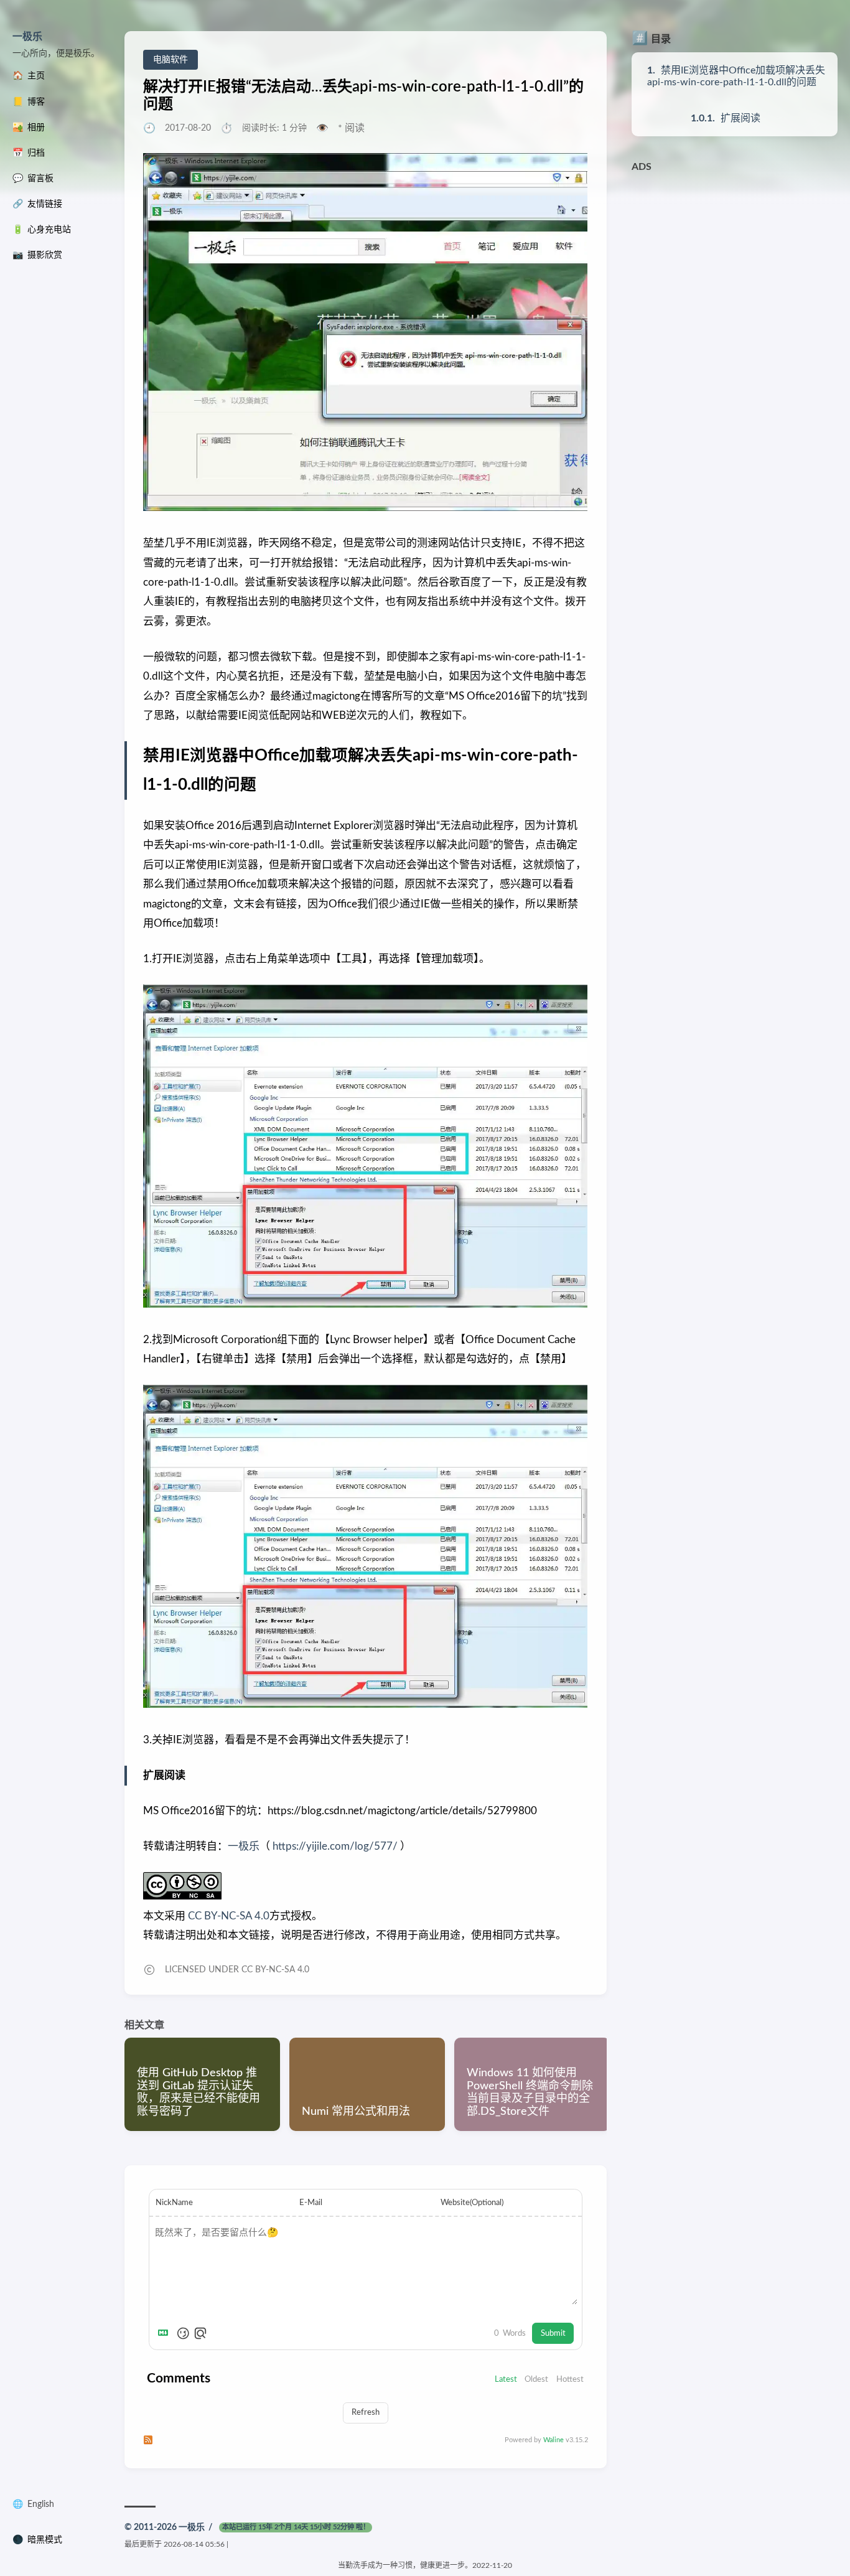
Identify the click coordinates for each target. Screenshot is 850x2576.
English (41, 2504)
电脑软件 (170, 60)
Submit (553, 2333)
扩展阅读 (740, 118)
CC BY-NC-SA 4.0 (227, 1916)
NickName (174, 2203)
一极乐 (27, 37)
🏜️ (29, 128)
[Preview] (200, 2333)
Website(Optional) (472, 2203)
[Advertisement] (735, 257)
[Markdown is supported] (166, 2333)
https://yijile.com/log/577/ (335, 1846)
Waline (553, 2440)
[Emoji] (183, 2333)
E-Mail (311, 2203)
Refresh (366, 2412)
